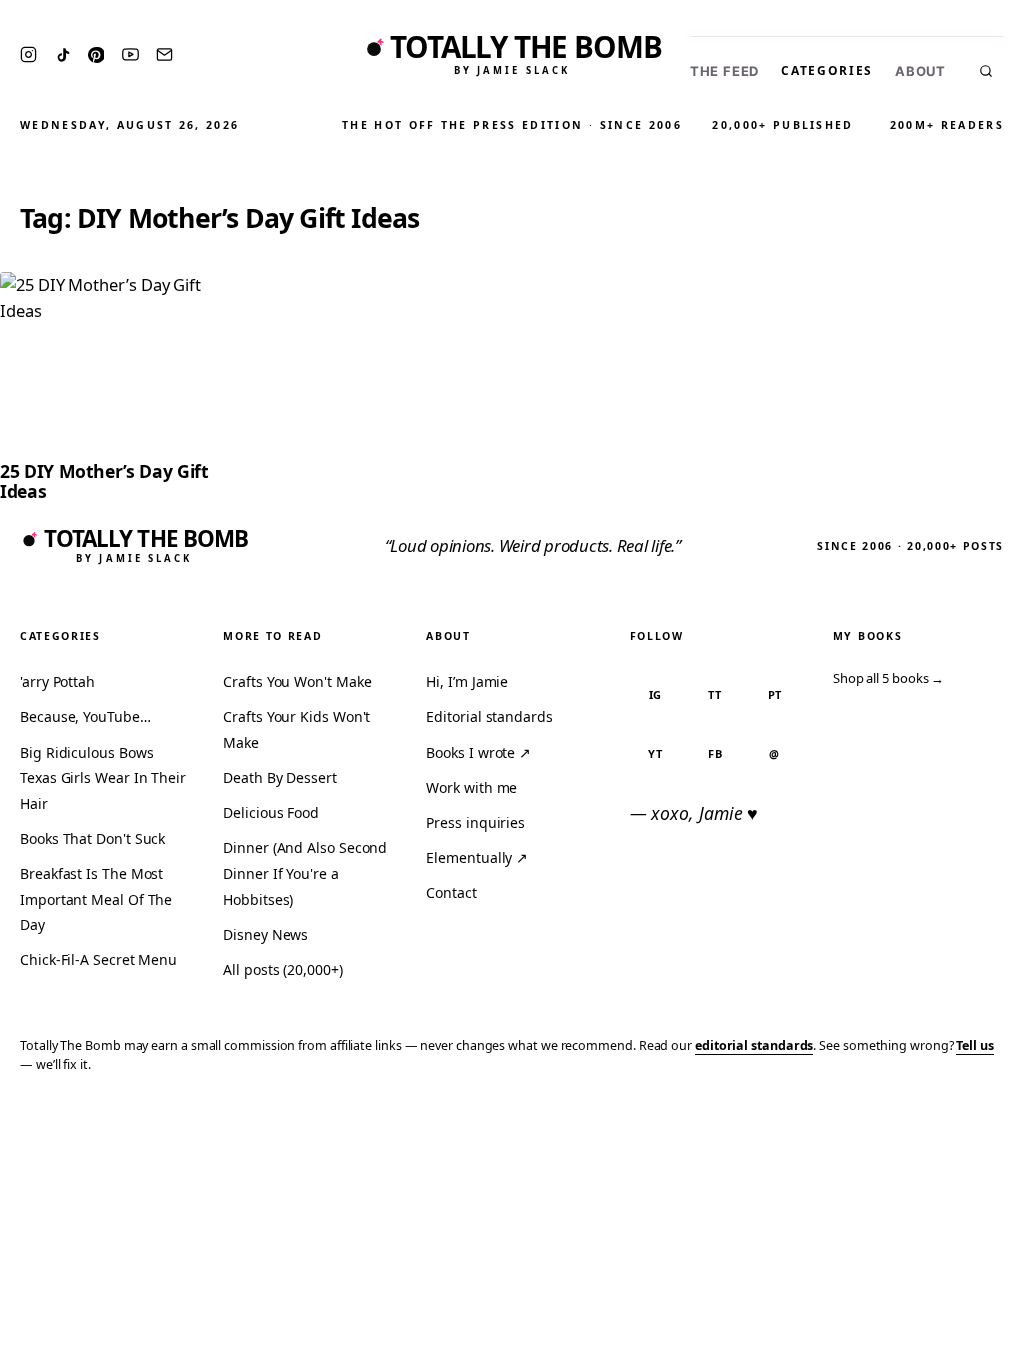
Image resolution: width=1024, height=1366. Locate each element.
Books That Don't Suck (92, 838)
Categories (827, 70)
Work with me (471, 787)
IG (656, 694)
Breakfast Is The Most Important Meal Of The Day (96, 899)
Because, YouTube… (85, 716)
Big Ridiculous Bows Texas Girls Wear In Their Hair (103, 778)
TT (715, 694)
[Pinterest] (96, 55)
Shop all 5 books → (889, 678)
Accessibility (956, 1123)
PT (775, 694)
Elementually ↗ (477, 857)
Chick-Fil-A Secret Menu (98, 959)
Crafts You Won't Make (297, 681)
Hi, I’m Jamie (467, 681)
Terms (699, 1123)
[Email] (164, 54)
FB (715, 753)
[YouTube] (130, 54)
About (920, 71)
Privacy (630, 1123)
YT (655, 753)
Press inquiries (475, 822)
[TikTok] (63, 55)
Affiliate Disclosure (813, 1123)
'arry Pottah (57, 681)
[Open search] (986, 71)
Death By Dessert (280, 777)
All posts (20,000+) (282, 969)
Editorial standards (489, 716)
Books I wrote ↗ (478, 752)
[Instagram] (28, 54)
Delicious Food (271, 812)
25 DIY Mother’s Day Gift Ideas (104, 481)
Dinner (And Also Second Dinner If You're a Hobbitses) (305, 873)
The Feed (724, 71)
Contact (451, 892)
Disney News (265, 934)
